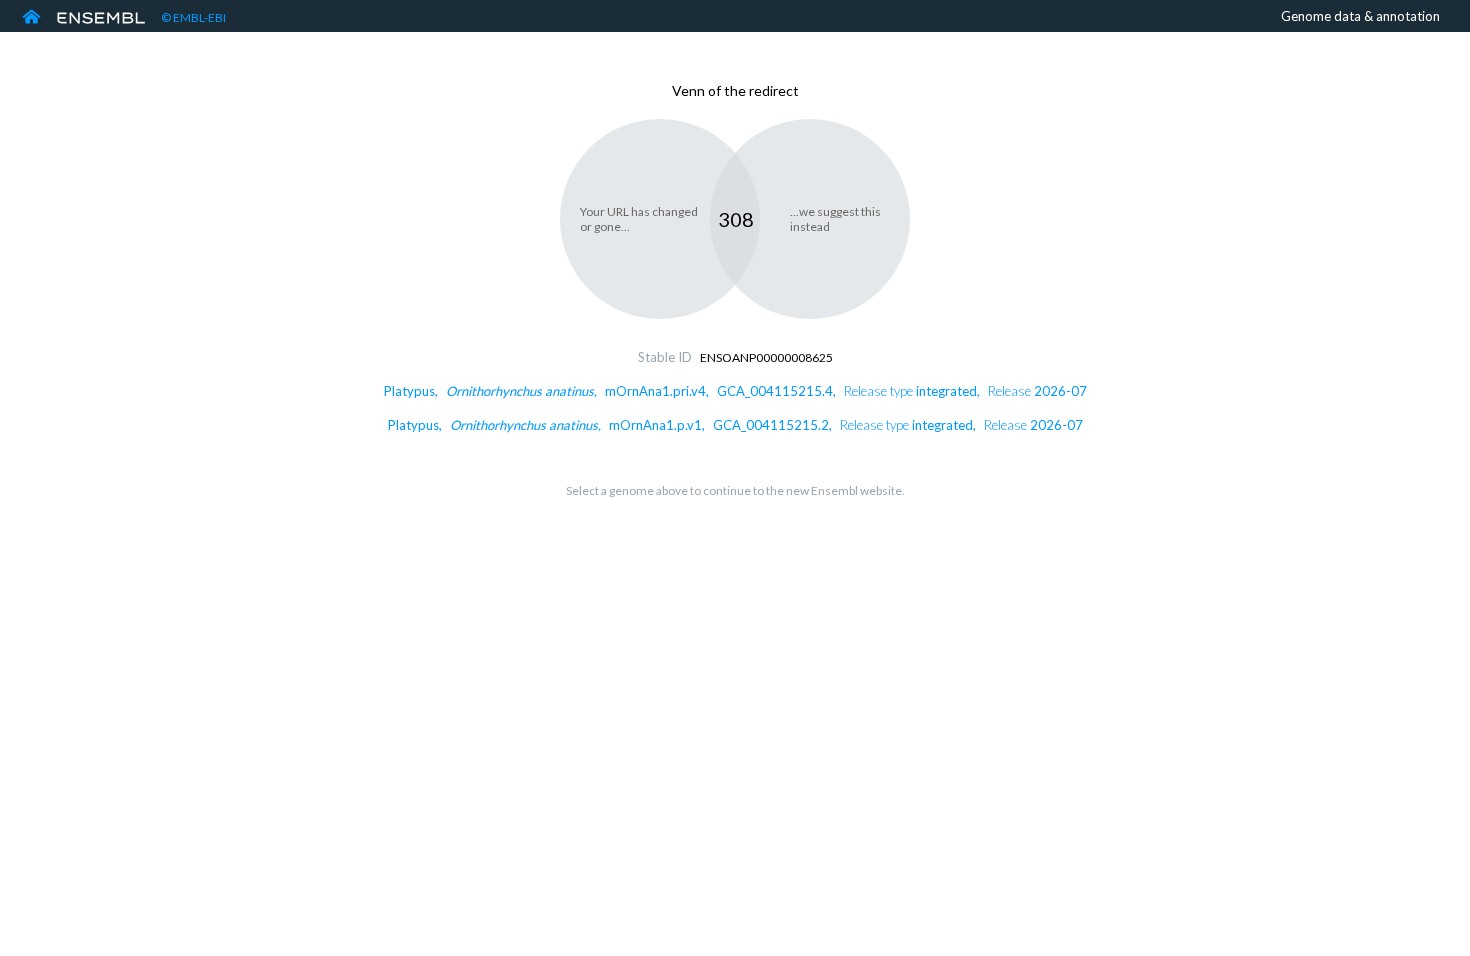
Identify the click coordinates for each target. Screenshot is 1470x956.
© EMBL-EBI (193, 17)
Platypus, (735, 391)
